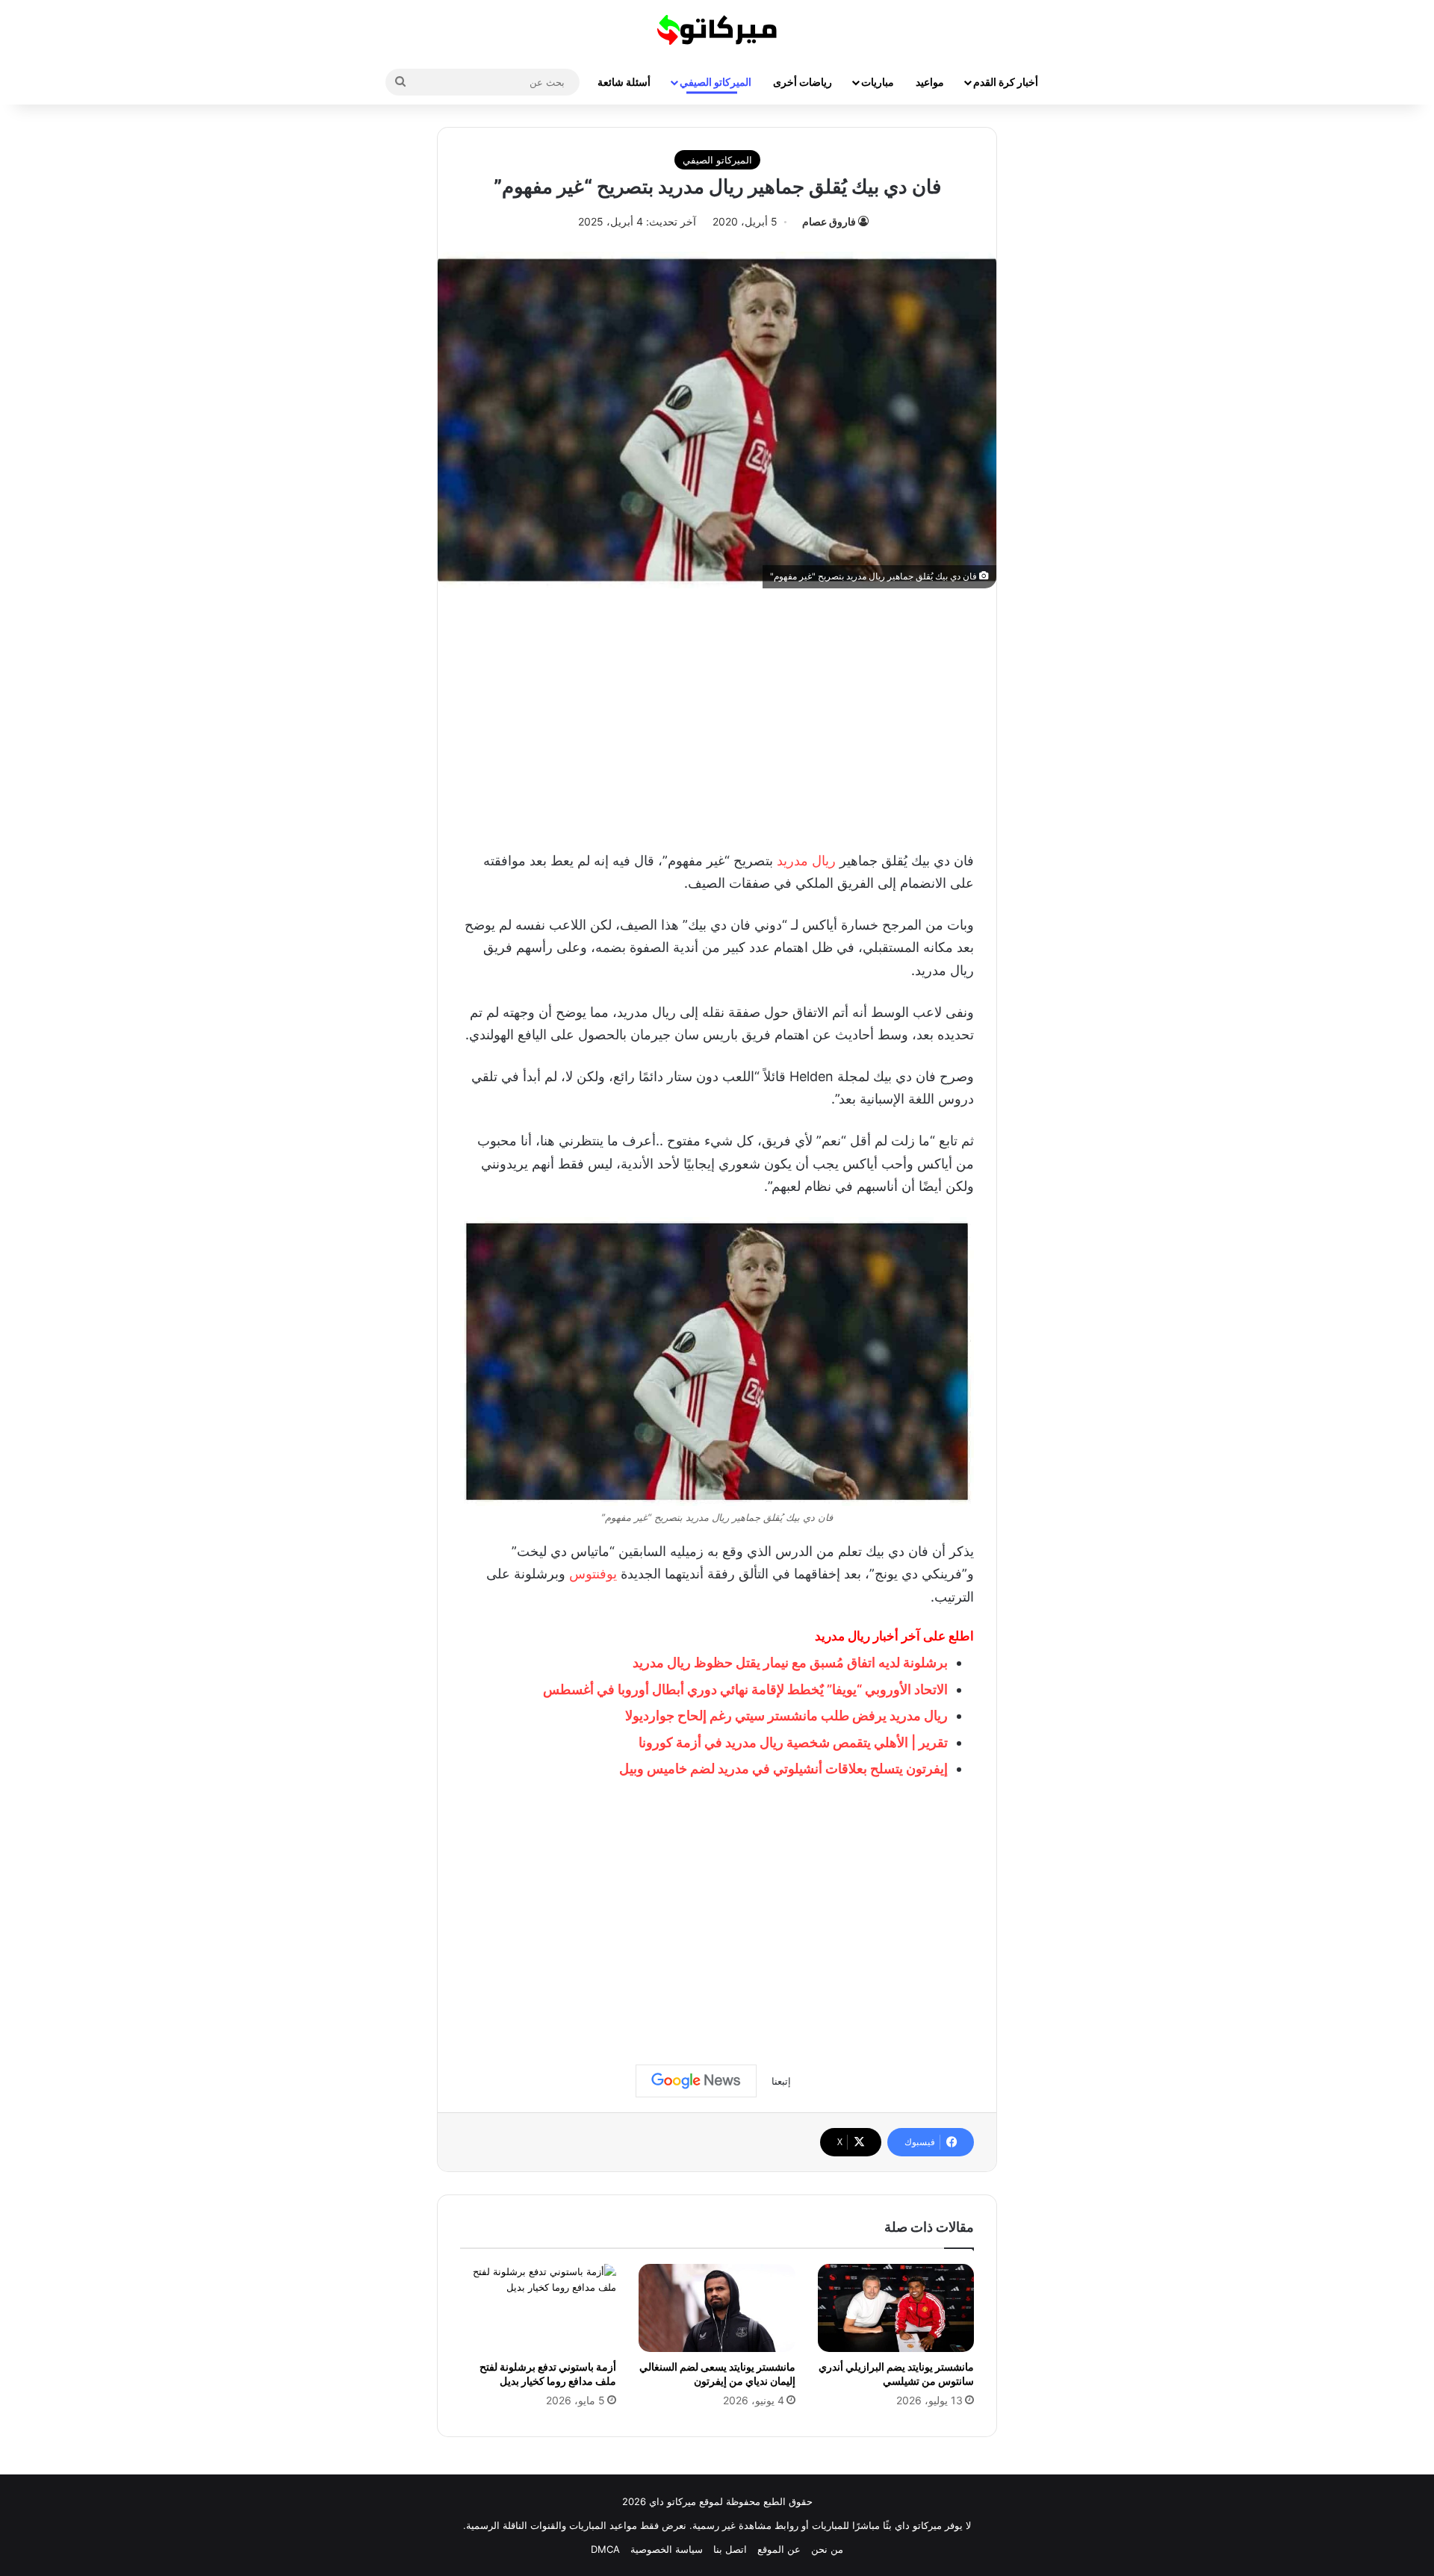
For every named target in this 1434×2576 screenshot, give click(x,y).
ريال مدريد (806, 861)
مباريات (878, 82)
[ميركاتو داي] (717, 30)
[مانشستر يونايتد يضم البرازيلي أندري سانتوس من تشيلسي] (896, 2308)
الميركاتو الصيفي (716, 82)
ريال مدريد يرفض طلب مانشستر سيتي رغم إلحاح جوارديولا (786, 1715)
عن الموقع (779, 2549)
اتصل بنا (730, 2549)
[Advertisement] (717, 715)
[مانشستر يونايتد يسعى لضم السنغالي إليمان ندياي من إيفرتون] (717, 2308)
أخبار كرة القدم (1006, 82)
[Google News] (696, 2081)
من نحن (827, 2549)
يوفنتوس (593, 1574)
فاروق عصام (829, 221)
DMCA (605, 2549)
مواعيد (930, 82)
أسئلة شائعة (624, 82)
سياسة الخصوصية (667, 2549)
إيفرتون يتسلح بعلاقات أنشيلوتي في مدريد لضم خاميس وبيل (783, 1768)
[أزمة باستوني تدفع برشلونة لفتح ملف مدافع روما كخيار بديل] (538, 2308)
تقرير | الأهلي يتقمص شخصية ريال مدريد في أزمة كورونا (793, 1742)
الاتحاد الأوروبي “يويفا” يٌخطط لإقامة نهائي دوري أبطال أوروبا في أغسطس (745, 1689)
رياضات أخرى (803, 82)
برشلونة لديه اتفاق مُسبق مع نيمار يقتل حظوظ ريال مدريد (790, 1662)
